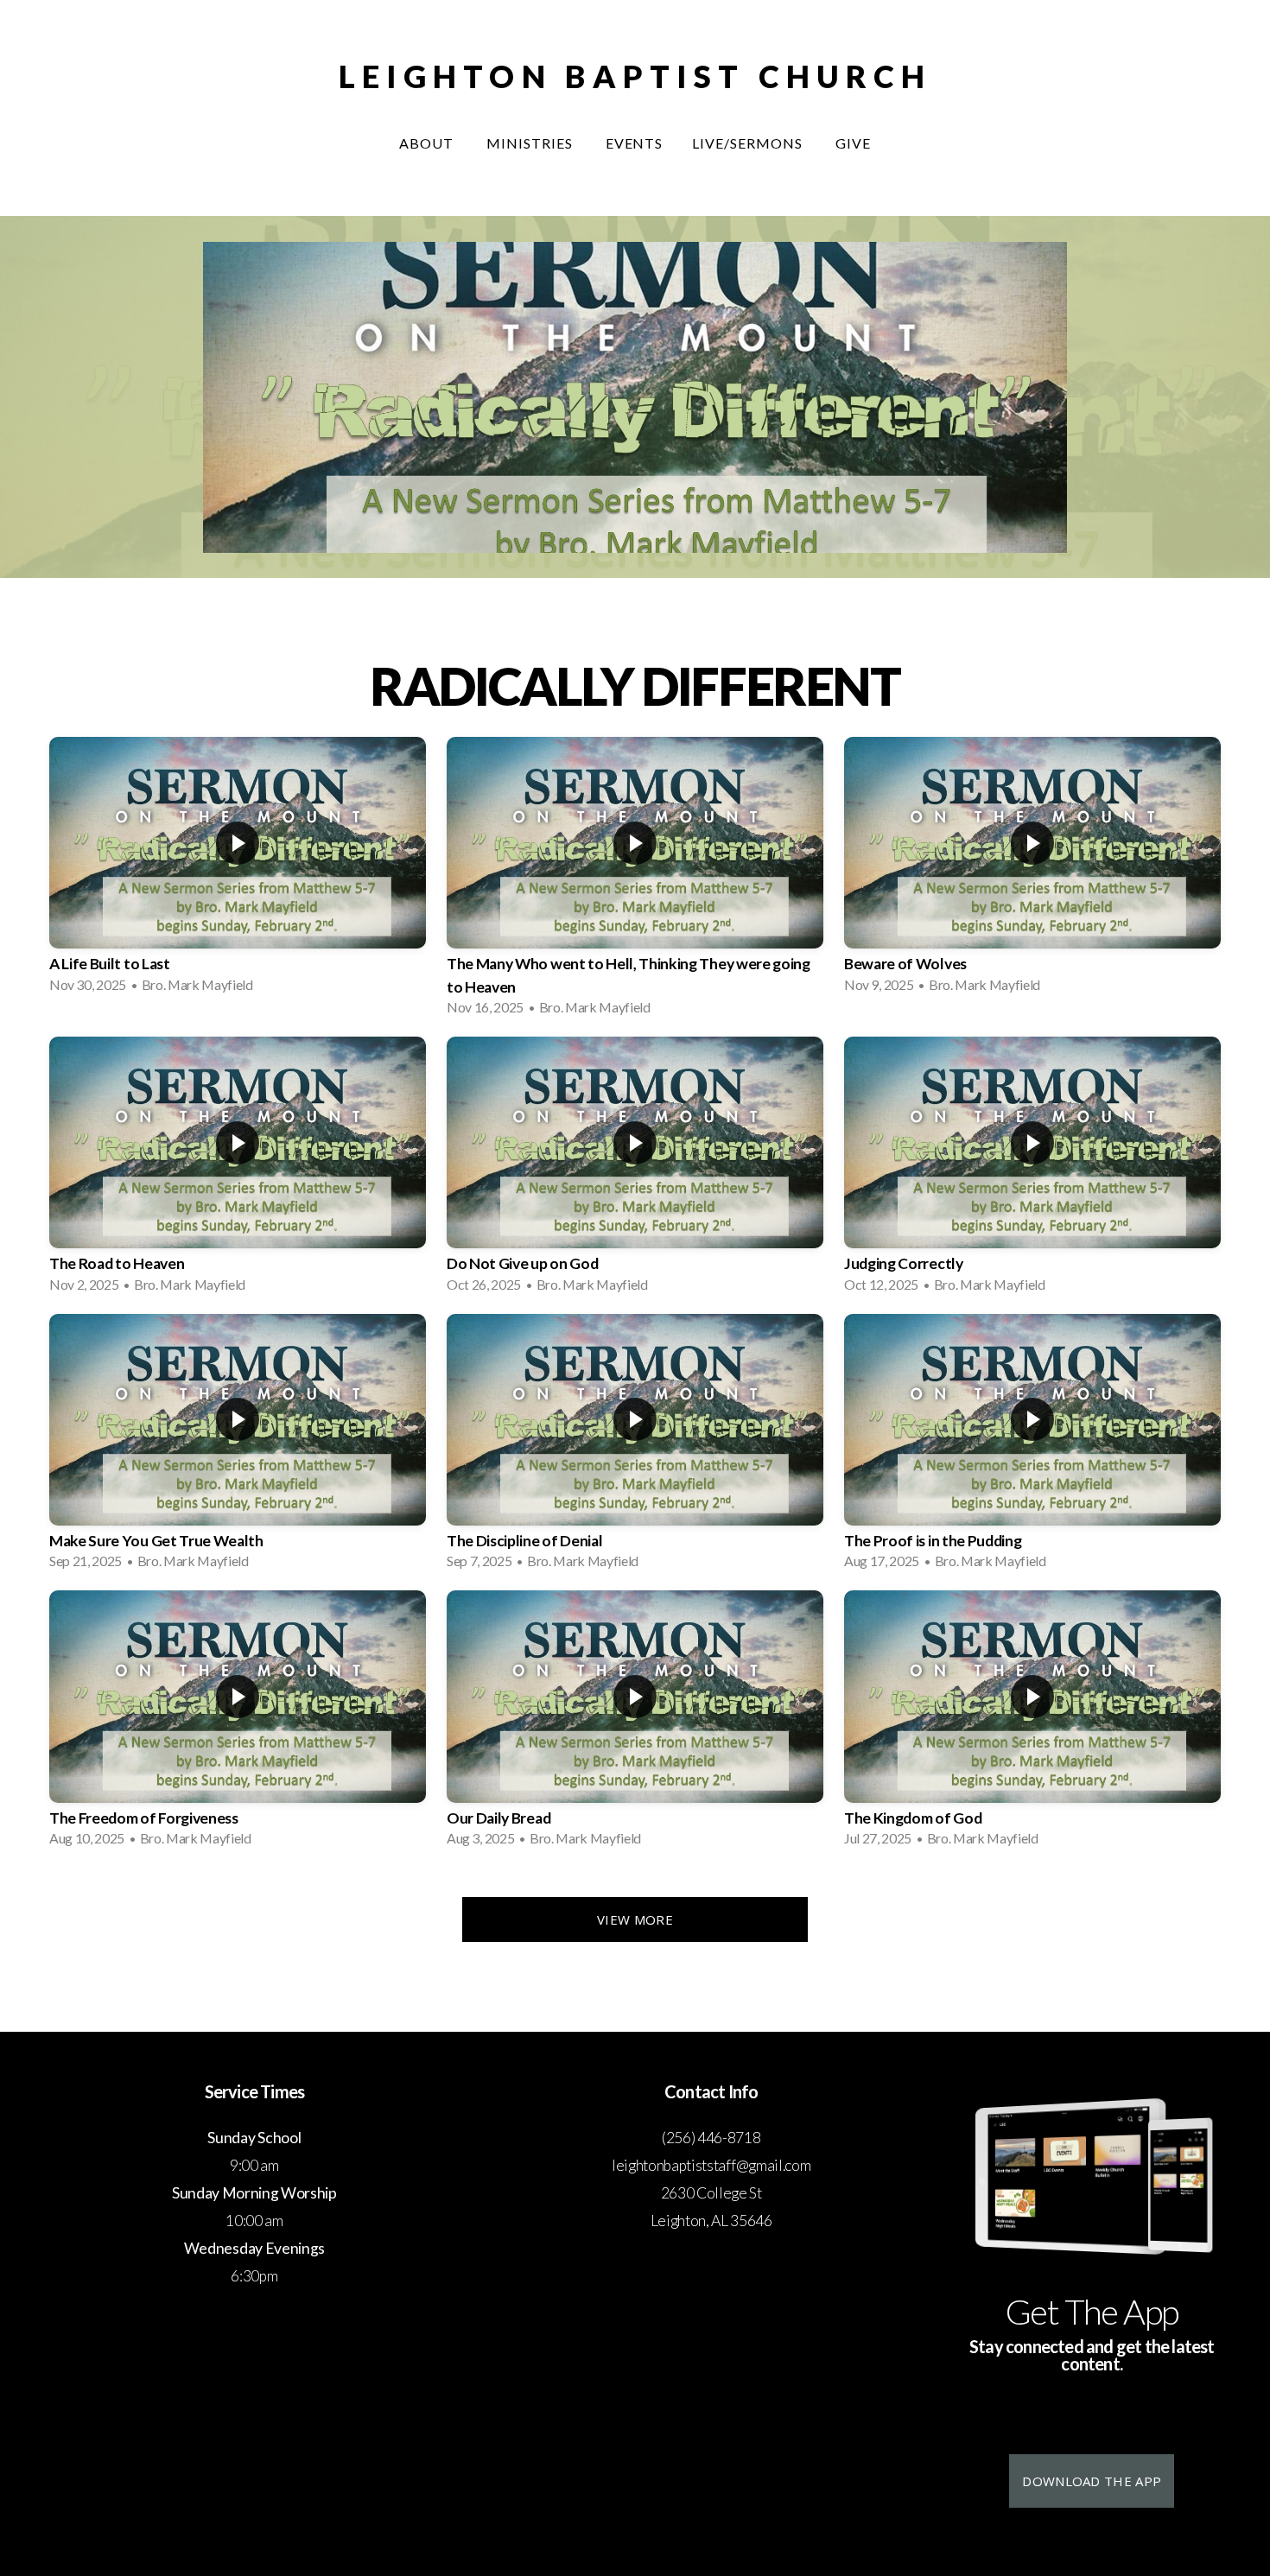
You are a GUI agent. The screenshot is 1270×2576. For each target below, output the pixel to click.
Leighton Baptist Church (635, 76)
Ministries (531, 143)
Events (635, 143)
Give (853, 143)
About (428, 143)
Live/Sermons (749, 143)
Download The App (1092, 2481)
